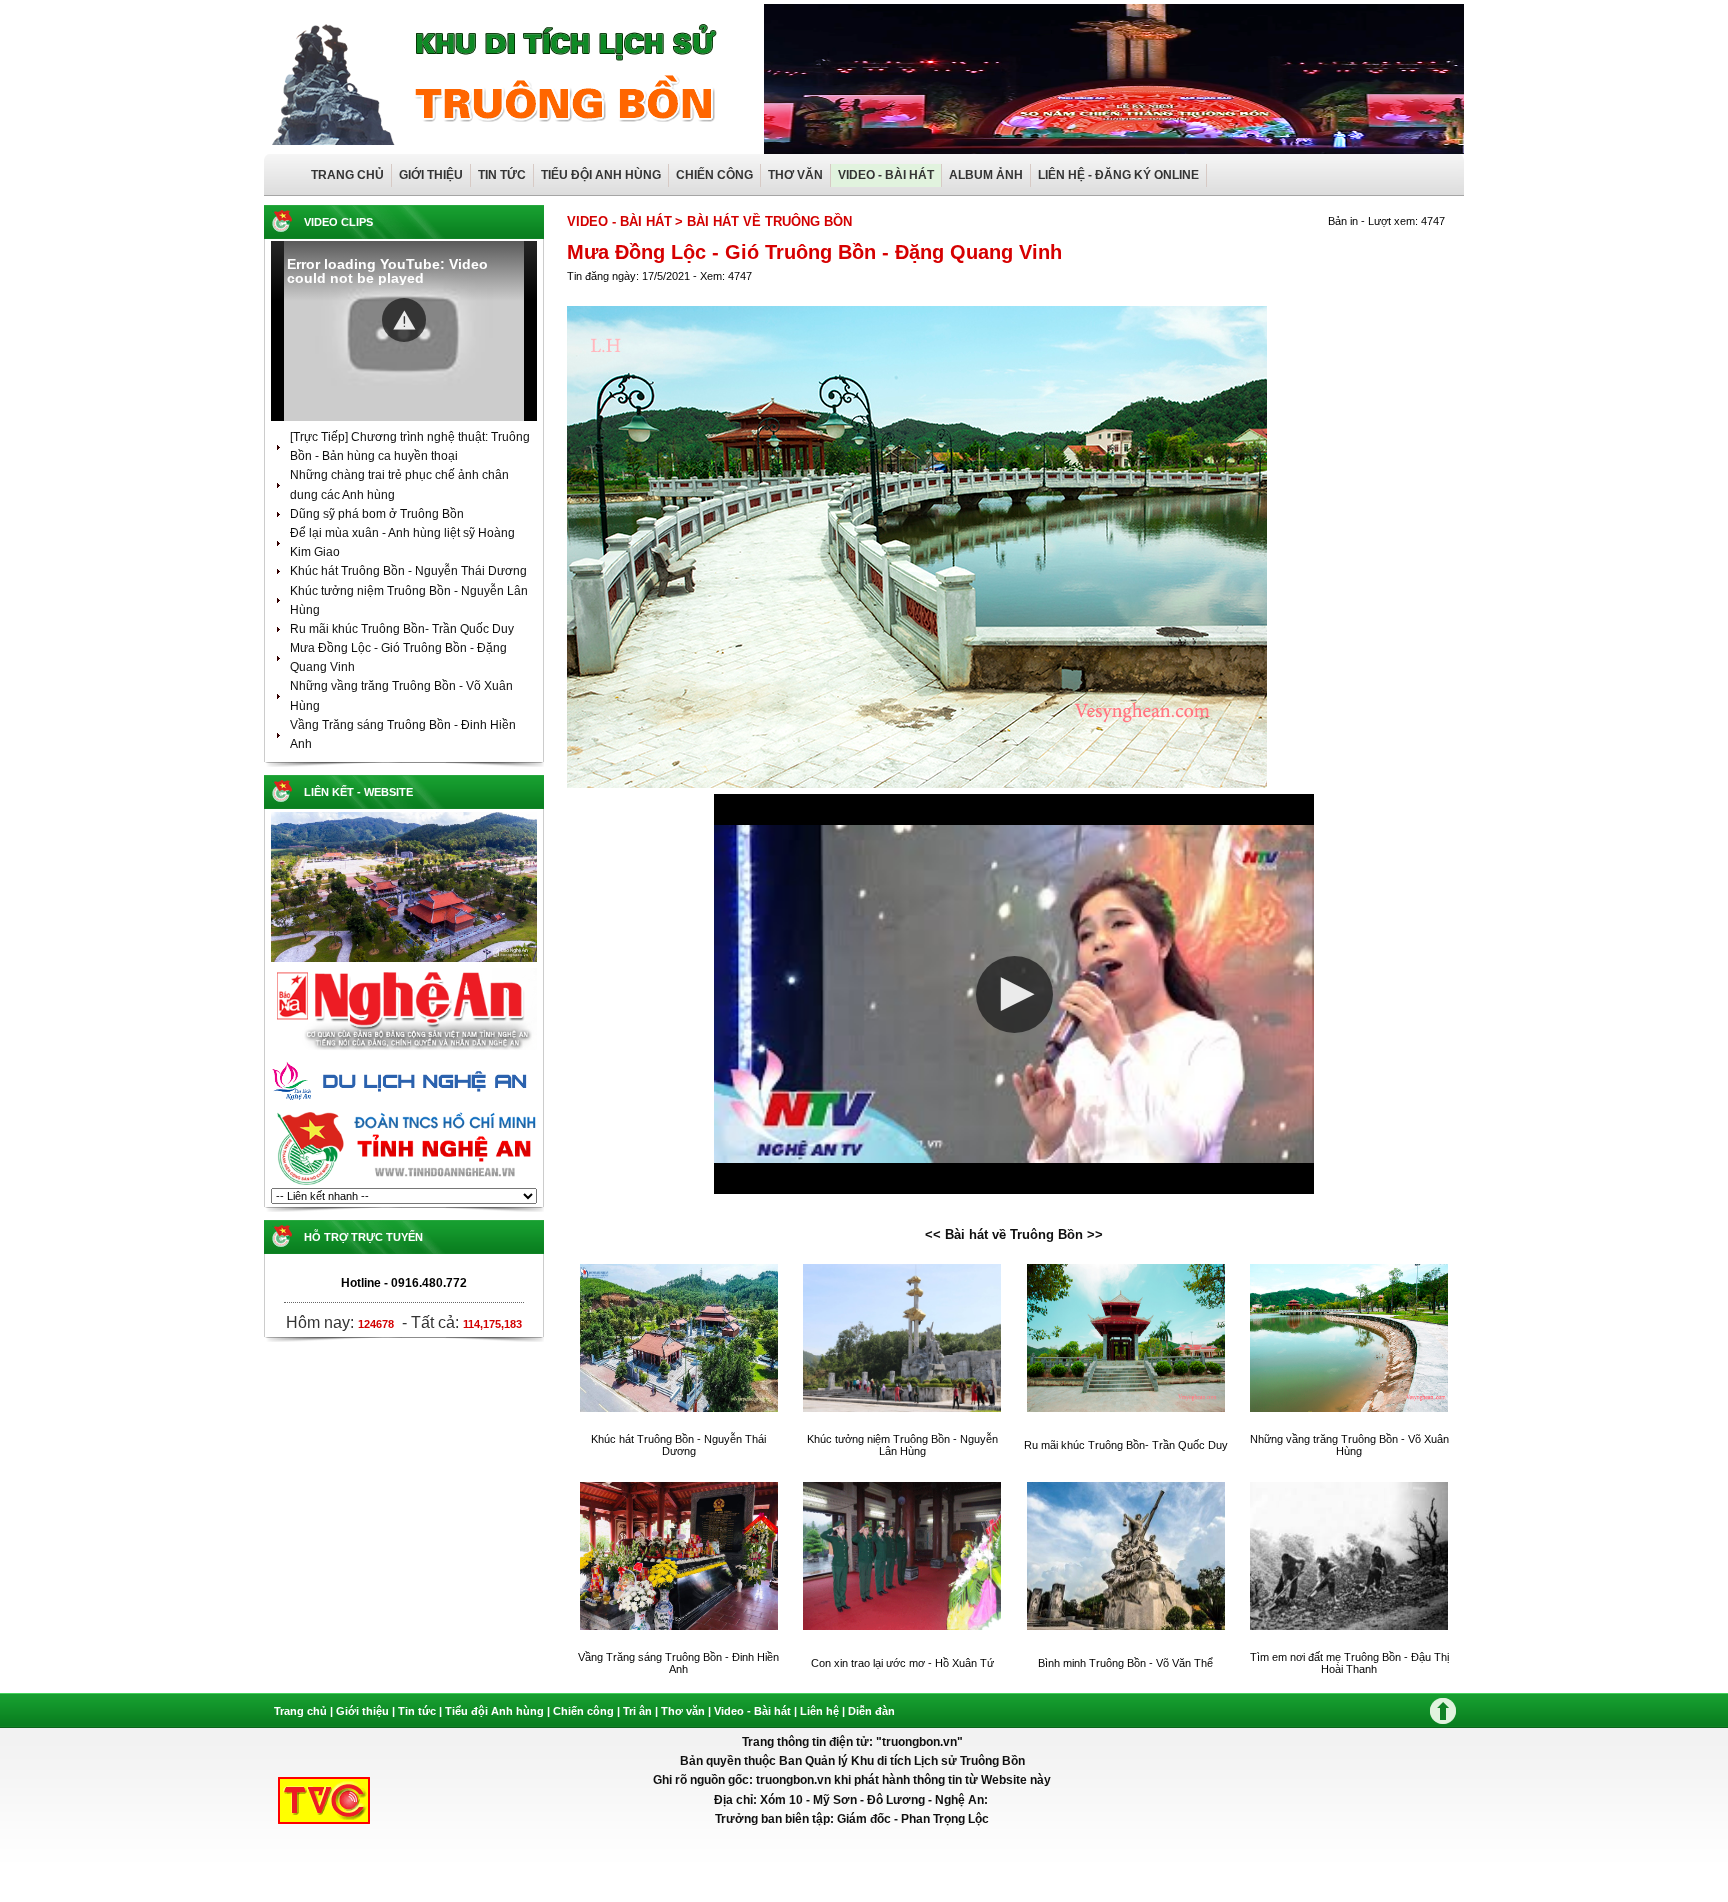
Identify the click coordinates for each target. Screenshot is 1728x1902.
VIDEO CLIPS (338, 222)
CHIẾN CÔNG (714, 175)
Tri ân (637, 1711)
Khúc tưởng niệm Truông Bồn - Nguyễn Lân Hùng (902, 1445)
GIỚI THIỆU (431, 175)
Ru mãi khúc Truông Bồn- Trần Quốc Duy (402, 629)
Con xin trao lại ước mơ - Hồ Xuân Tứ (902, 1663)
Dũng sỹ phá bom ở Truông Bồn (377, 514)
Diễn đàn (871, 1711)
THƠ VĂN (795, 175)
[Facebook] (404, 961)
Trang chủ (300, 1711)
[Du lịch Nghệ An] (404, 1105)
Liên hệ (819, 1711)
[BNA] (404, 1050)
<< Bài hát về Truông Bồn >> (1014, 1234)
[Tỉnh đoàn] (404, 1184)
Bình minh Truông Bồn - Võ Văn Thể (1125, 1663)
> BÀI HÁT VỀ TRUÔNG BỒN (763, 221)
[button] (404, 320)
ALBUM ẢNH (986, 175)
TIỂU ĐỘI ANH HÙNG (601, 175)
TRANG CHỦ (347, 175)
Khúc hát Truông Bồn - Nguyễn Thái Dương (408, 571)
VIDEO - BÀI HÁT (886, 175)
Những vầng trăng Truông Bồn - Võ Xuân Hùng (1349, 1445)
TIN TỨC (502, 175)
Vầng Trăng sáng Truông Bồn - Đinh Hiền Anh (678, 1663)
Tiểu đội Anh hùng (494, 1711)
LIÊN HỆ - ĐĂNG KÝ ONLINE (1118, 175)
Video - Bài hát (752, 1711)
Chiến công (583, 1711)
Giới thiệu (362, 1711)
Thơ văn (683, 1711)
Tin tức (418, 1711)
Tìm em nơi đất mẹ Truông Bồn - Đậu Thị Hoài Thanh (1349, 1663)
